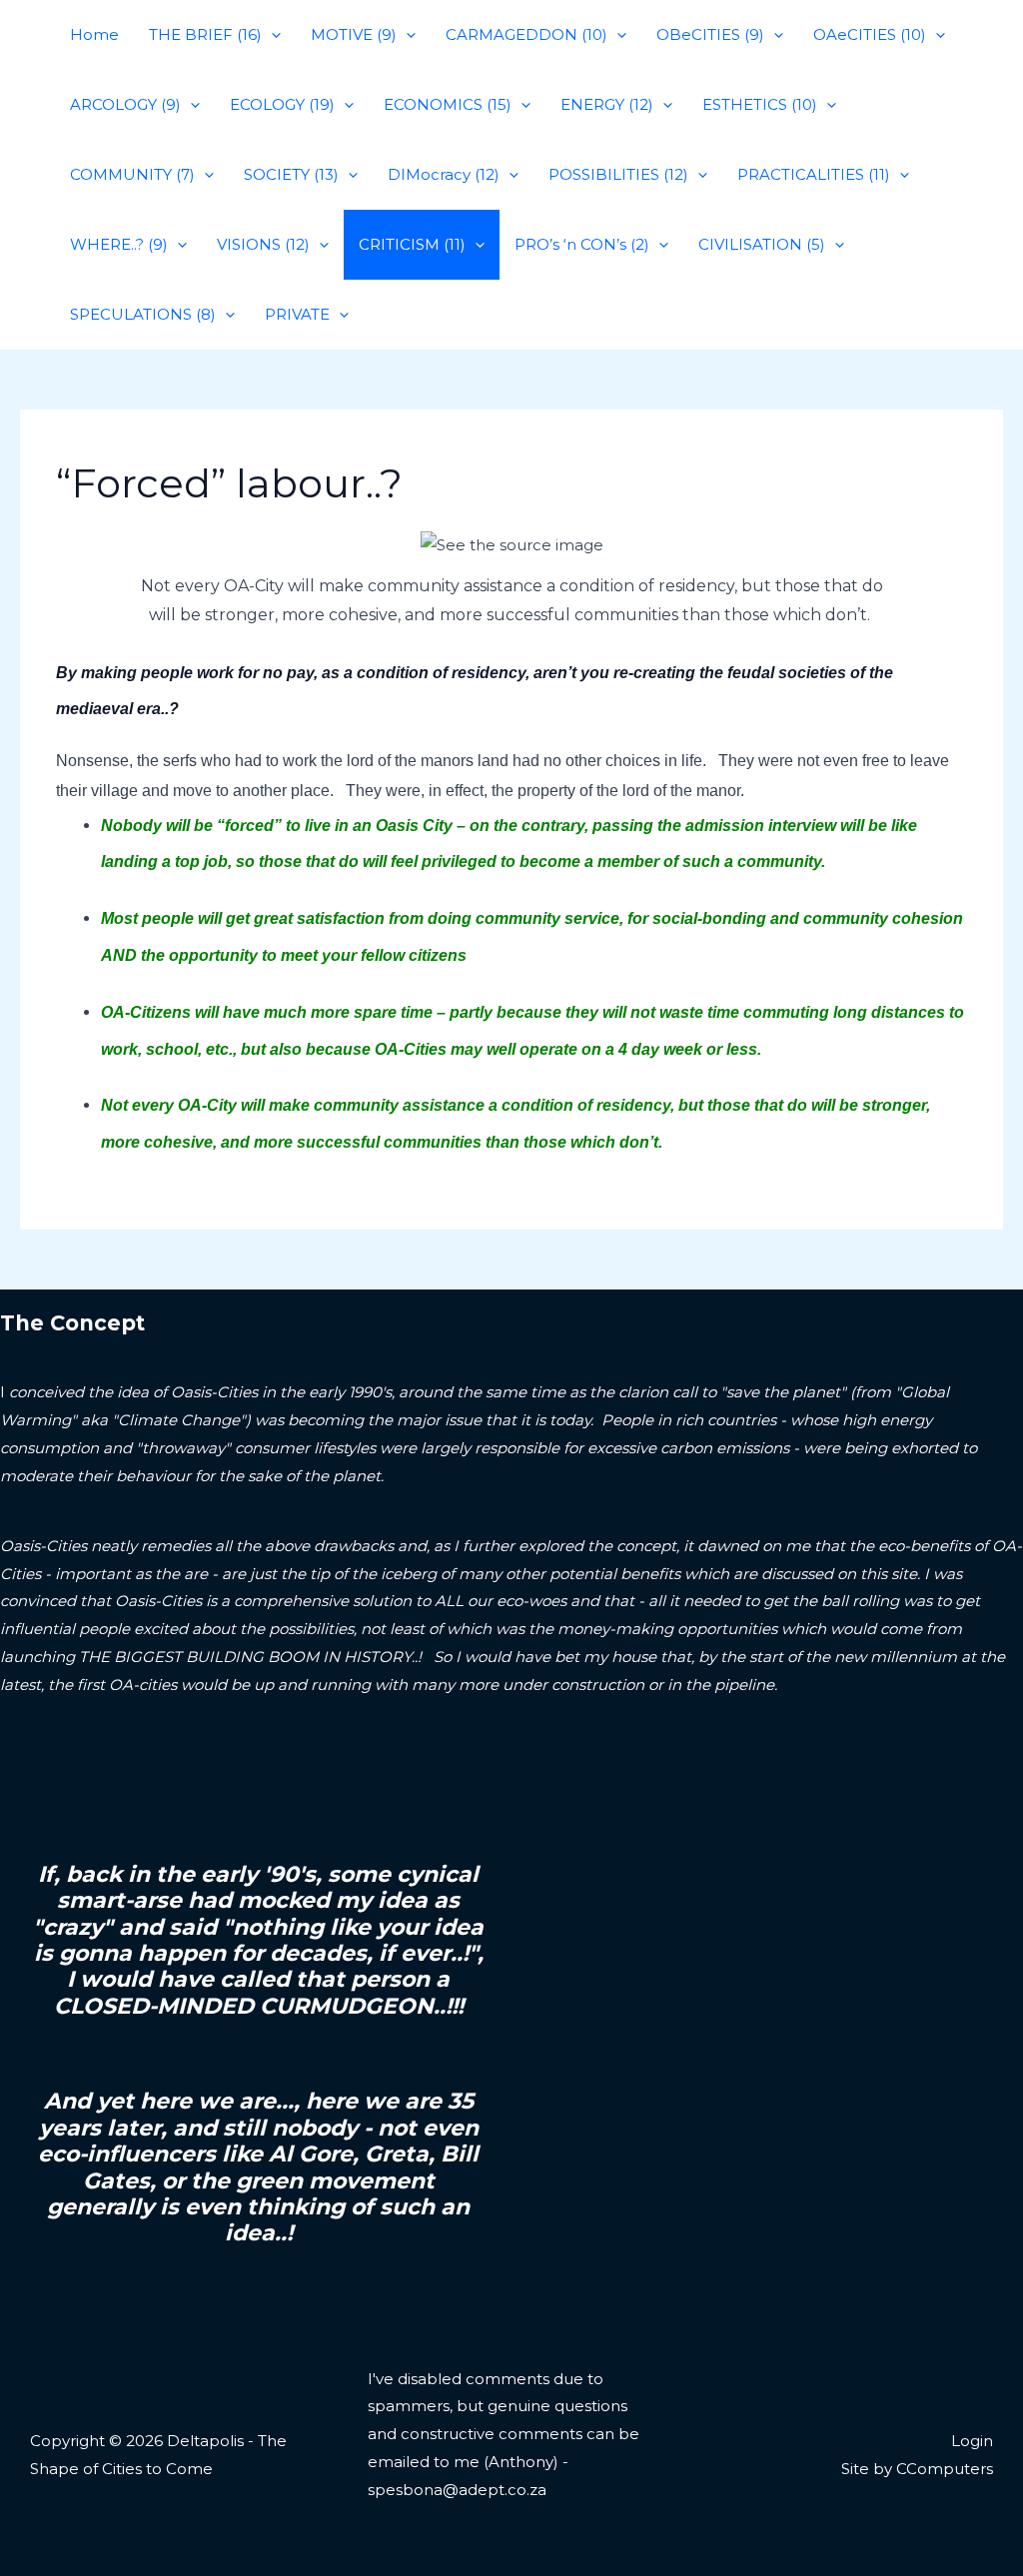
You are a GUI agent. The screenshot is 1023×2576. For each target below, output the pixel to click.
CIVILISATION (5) (762, 244)
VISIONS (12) (263, 244)
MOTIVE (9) (354, 34)
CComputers (945, 2469)
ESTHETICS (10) (760, 104)
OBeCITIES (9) (710, 34)
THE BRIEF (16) (205, 34)
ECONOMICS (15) (448, 104)
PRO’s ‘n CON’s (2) (582, 244)
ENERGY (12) (607, 104)
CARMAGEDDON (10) (526, 34)
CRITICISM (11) (412, 244)
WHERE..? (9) (119, 244)
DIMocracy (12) (444, 174)
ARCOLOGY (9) (125, 104)
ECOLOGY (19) (282, 104)
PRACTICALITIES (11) (814, 174)
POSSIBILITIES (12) (618, 174)
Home (94, 34)
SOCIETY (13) (291, 174)
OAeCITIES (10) (870, 34)
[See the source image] (512, 545)
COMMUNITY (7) (132, 174)
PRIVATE (297, 314)
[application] (271, 35)
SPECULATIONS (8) (143, 314)
